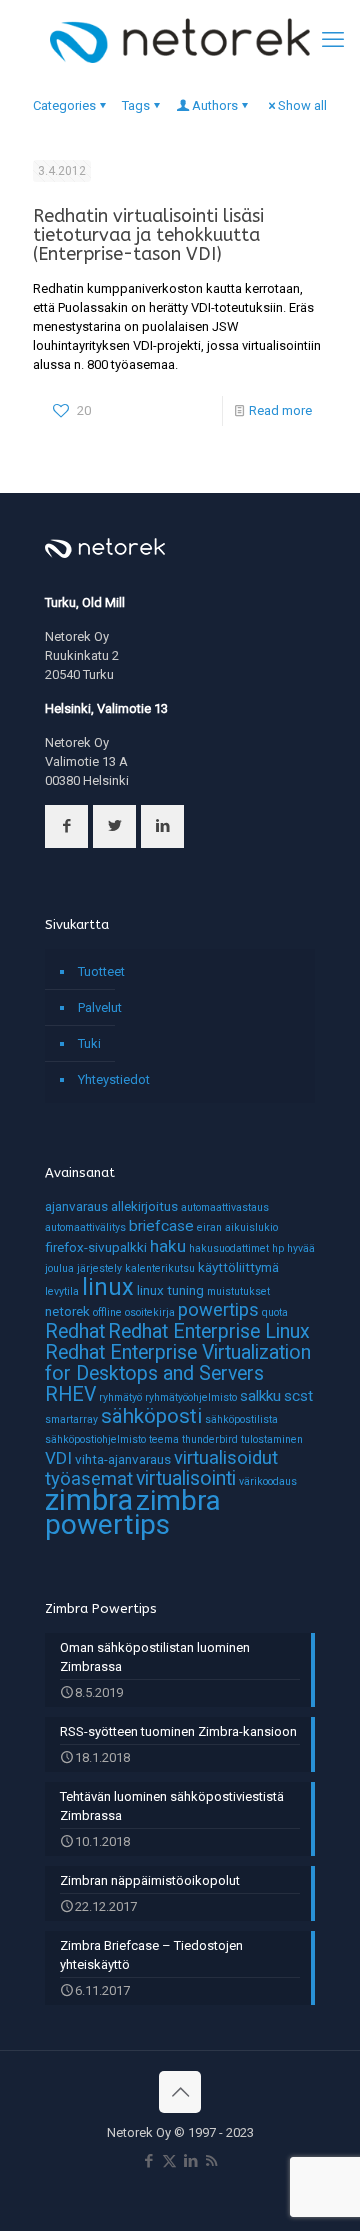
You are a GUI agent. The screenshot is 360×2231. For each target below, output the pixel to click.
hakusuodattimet (229, 1248)
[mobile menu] (333, 40)
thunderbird (210, 1439)
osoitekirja (150, 1312)
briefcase (161, 1226)
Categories (64, 105)
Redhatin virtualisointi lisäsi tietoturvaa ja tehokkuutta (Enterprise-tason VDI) (148, 235)
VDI (58, 1458)
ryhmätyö (120, 1397)
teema (164, 1439)
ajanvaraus (76, 1206)
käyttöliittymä (238, 1267)
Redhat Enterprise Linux (209, 1331)
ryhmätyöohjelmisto (191, 1397)
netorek (67, 1311)
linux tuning (170, 1290)
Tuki (89, 1043)
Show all (302, 105)
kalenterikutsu (160, 1268)
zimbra (89, 1500)
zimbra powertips (133, 1512)
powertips (218, 1310)
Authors (215, 105)
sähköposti (151, 1416)
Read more (280, 410)
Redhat (75, 1331)
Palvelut (100, 1007)
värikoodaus (268, 1481)
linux (108, 1287)
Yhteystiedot (114, 1079)
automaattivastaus (225, 1207)
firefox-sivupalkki (96, 1247)
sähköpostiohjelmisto (95, 1439)
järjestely (99, 1268)
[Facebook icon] (148, 2161)
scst (298, 1396)
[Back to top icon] (180, 2092)
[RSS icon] (211, 2161)
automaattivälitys (85, 1227)
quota (275, 1312)
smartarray (71, 1419)
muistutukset (238, 1291)
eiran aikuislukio (237, 1227)
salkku (260, 1396)
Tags (136, 105)
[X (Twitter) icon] (169, 2161)
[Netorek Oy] (180, 40)
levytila (62, 1291)
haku (168, 1246)
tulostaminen (272, 1439)
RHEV (70, 1394)
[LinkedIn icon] (190, 2161)
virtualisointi (186, 1478)
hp (278, 1248)
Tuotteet (101, 971)
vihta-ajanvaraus (123, 1459)
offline (107, 1312)
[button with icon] (66, 826)
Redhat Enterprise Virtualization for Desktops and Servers (178, 1363)
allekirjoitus (144, 1206)
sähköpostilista (241, 1419)
